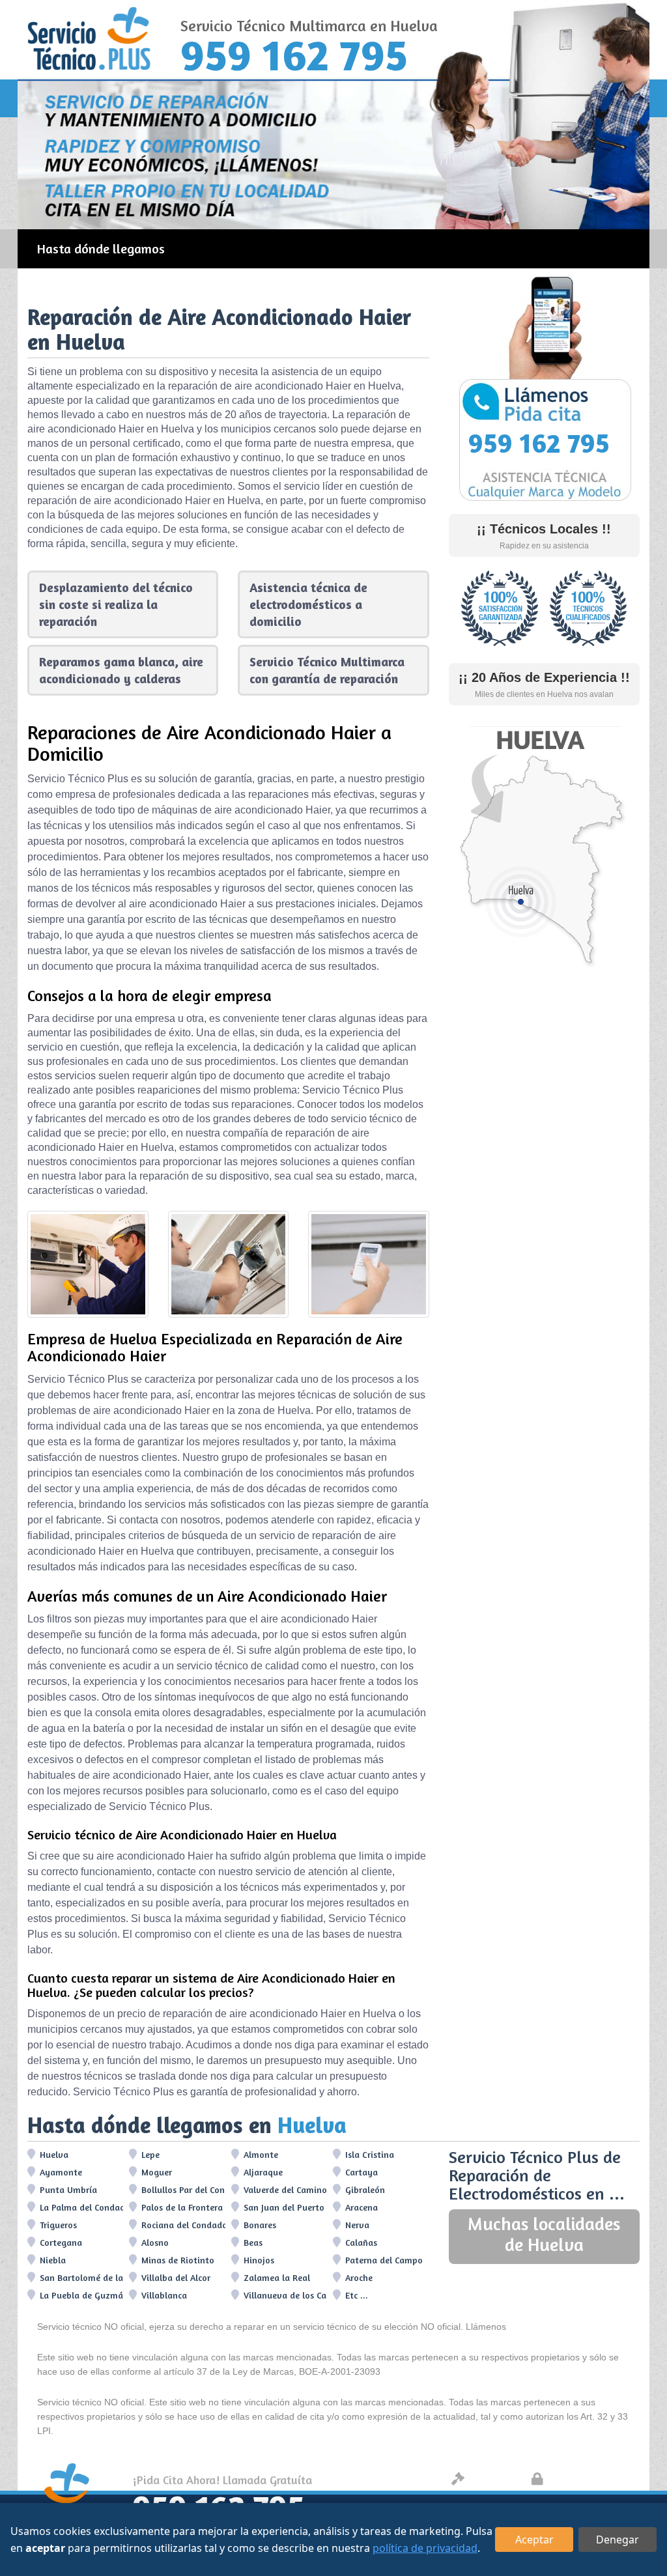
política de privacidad (425, 2548)
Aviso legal (494, 2480)
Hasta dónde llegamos (101, 248)
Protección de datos (591, 2480)
